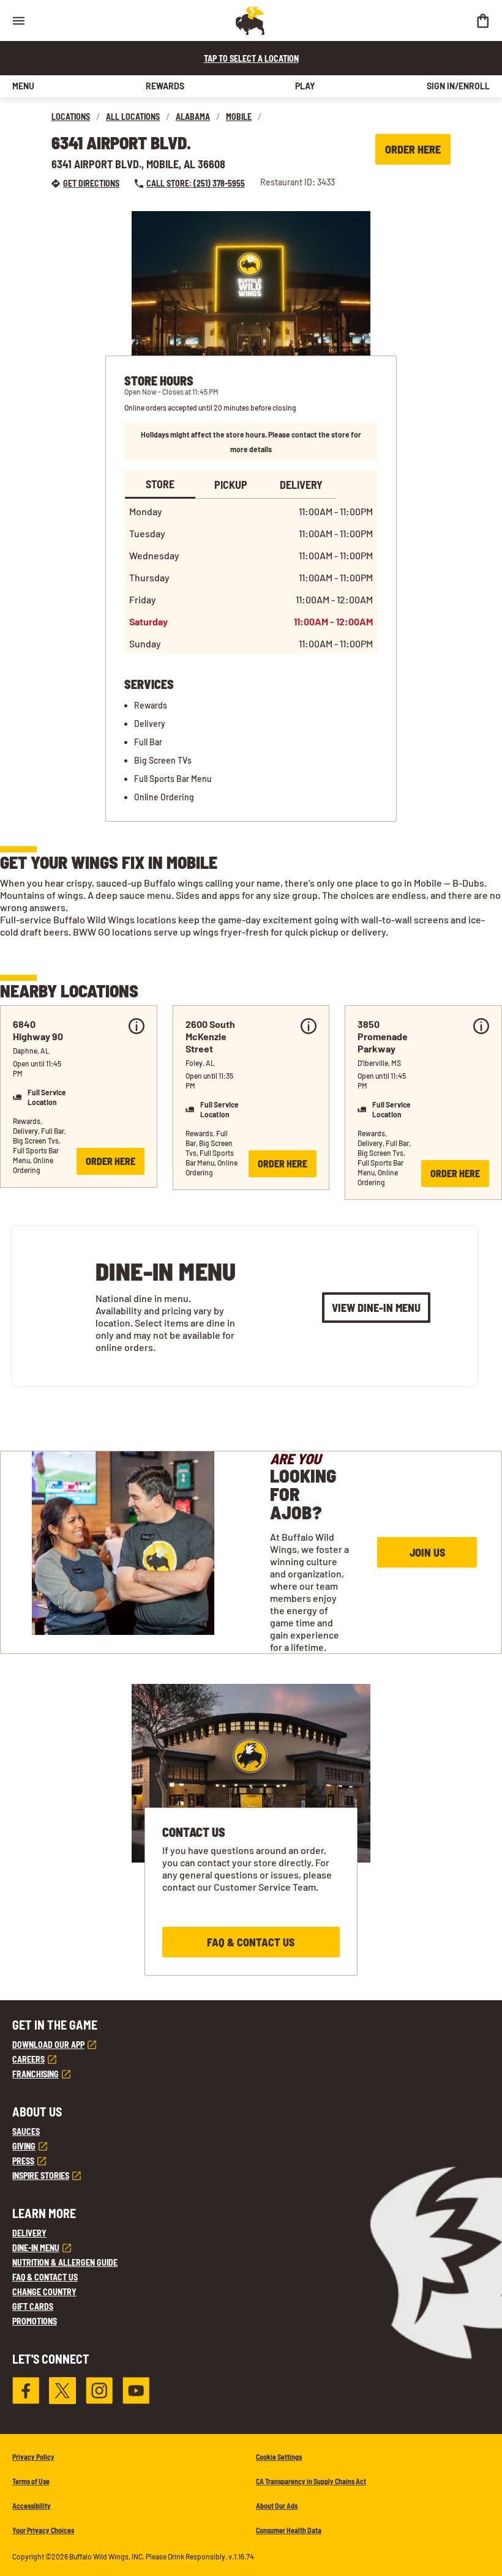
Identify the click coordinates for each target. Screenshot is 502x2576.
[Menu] (18, 20)
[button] (79, 1096)
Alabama (193, 117)
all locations (133, 117)
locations (71, 117)
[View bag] (482, 20)
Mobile (239, 117)
